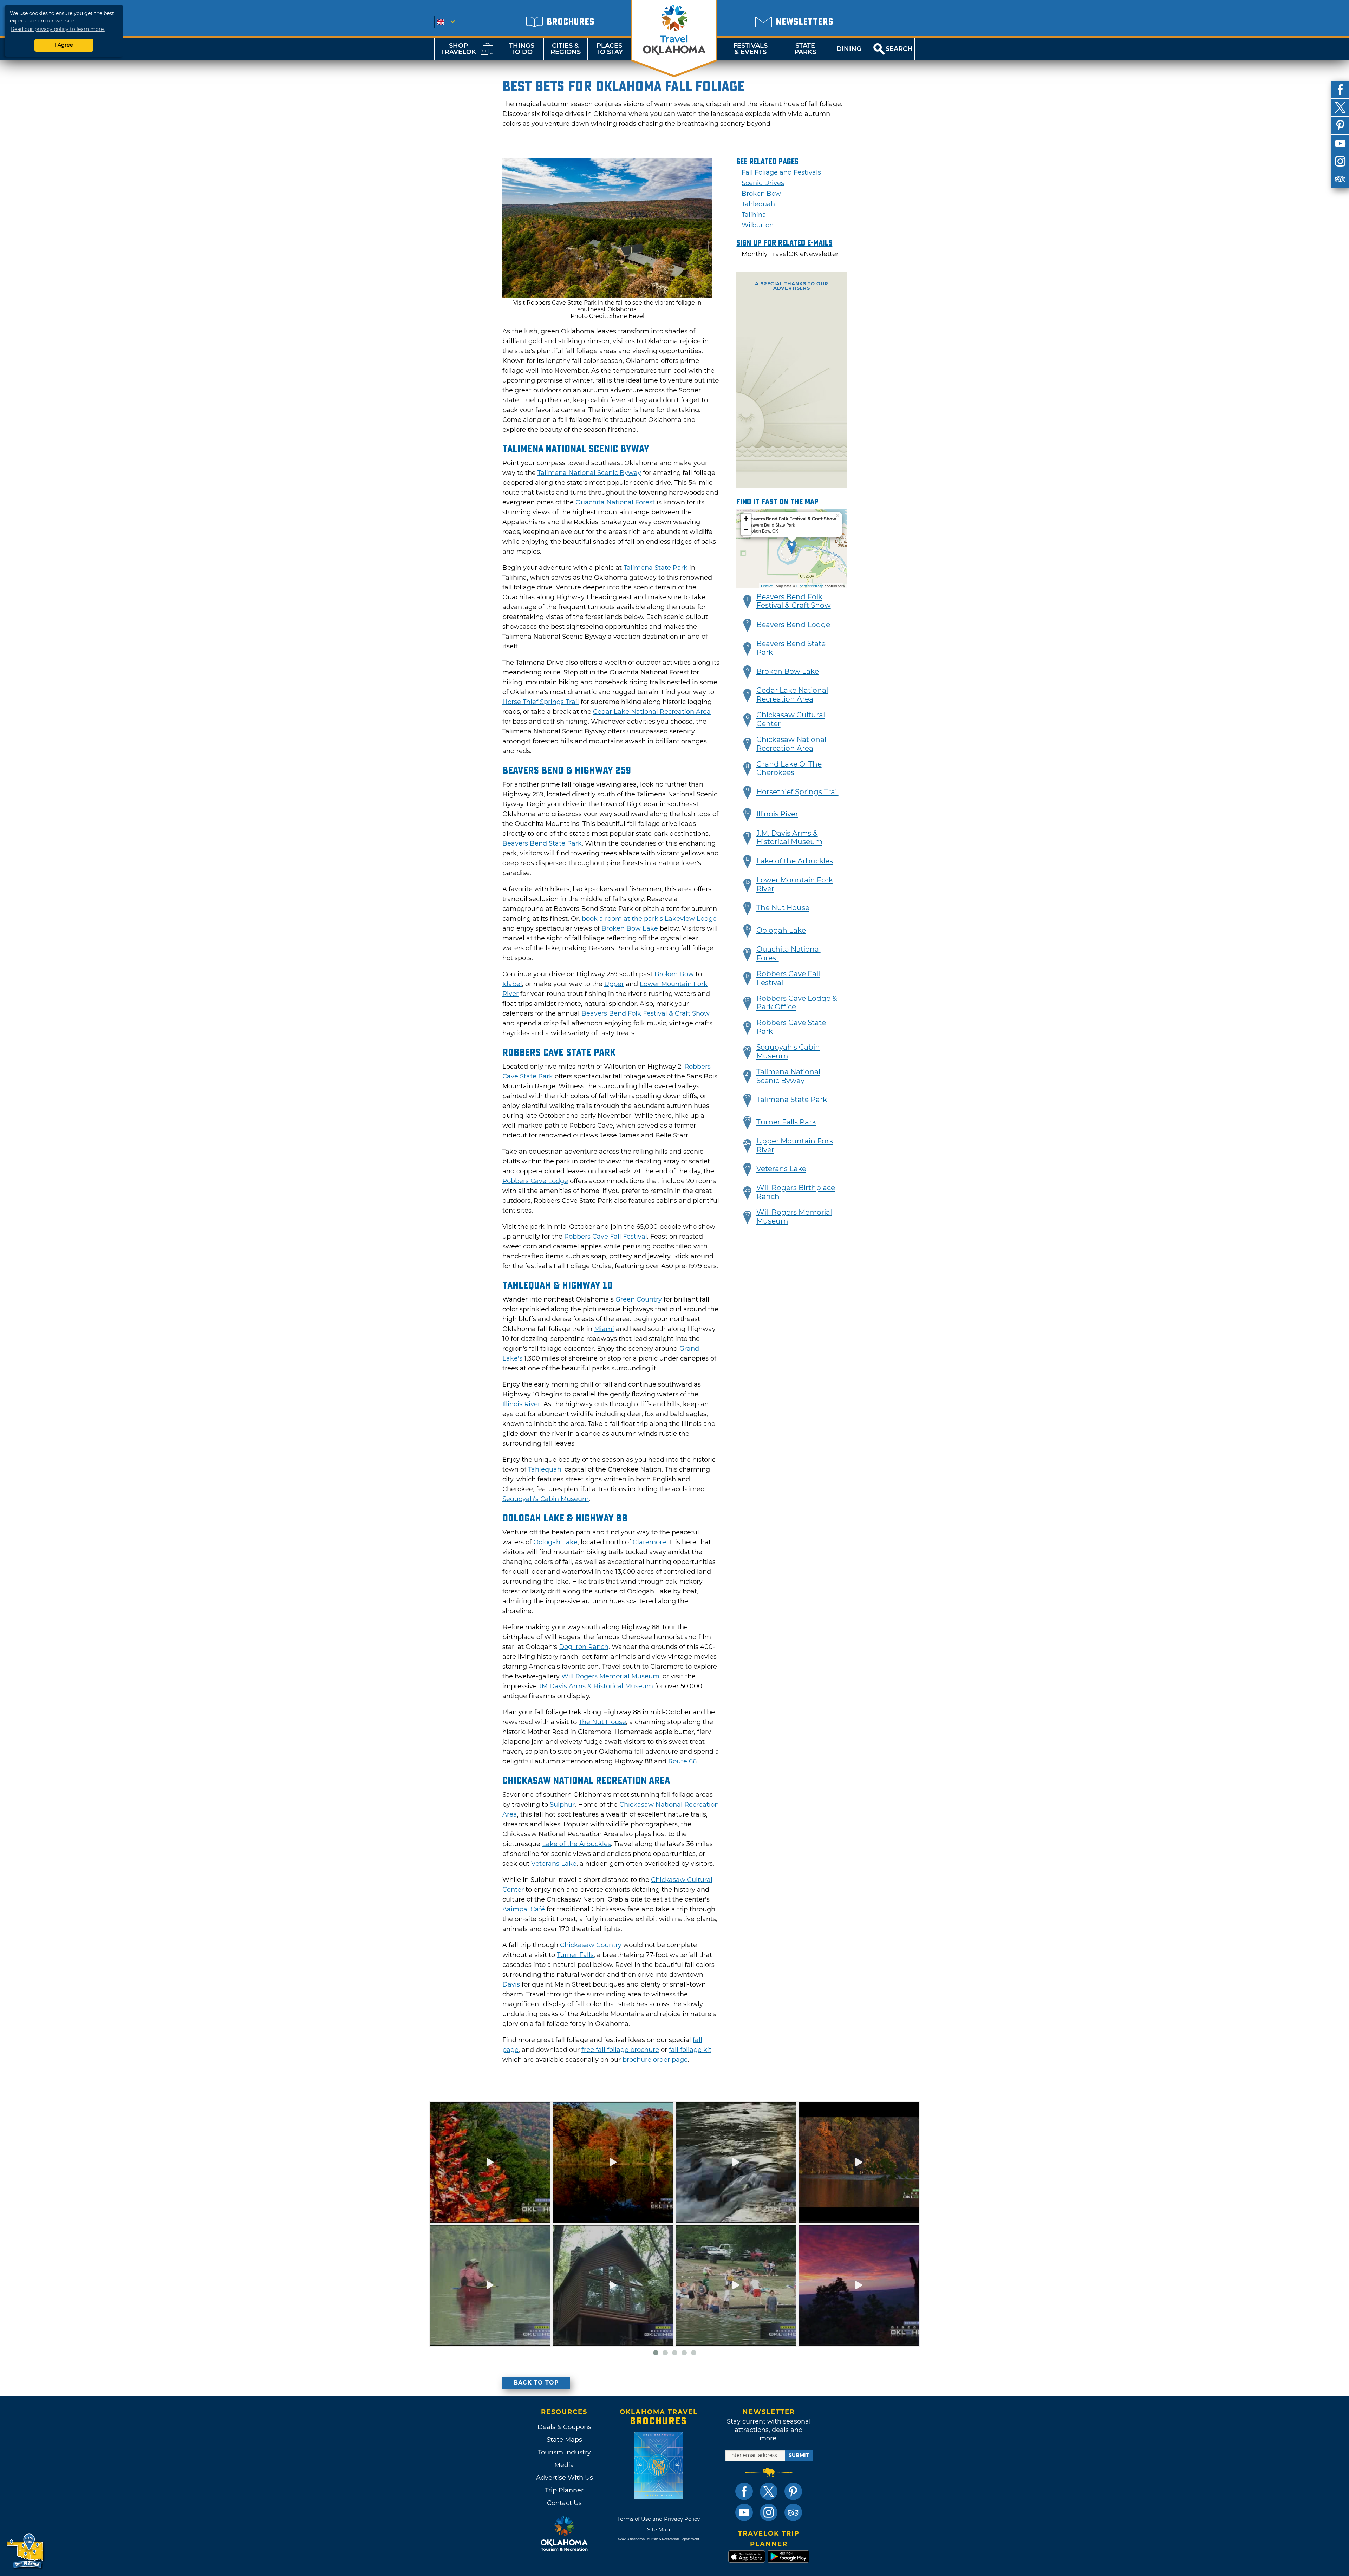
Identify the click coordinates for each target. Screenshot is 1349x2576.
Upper (614, 984)
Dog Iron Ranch (584, 1647)
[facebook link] (744, 2491)
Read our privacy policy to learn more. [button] (58, 29)
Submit (799, 2455)
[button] (748, 602)
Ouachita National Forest (615, 502)
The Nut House (602, 1722)
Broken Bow (674, 974)
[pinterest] (1340, 125)
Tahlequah (545, 1469)
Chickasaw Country (591, 1945)
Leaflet (767, 586)
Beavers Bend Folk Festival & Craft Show (646, 1013)
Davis (511, 1984)
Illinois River (521, 1404)
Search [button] (899, 49)
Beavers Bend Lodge (793, 625)
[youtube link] (744, 2512)
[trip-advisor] (1340, 179)
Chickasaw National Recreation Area (791, 744)
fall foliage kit (690, 2050)
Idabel (512, 984)
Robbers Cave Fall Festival (606, 1237)
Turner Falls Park (786, 1122)
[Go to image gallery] (607, 296)
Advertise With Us (564, 2478)
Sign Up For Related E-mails (784, 243)
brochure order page (655, 2060)
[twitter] (1340, 107)
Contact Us (564, 2503)
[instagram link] (769, 2512)
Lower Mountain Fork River (795, 884)
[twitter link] (769, 2491)
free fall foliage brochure (620, 2050)
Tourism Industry (564, 2452)
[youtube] (1340, 143)
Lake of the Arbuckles (576, 1844)
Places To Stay (610, 49)
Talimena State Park (656, 568)
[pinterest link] (793, 2491)
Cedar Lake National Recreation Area (652, 712)
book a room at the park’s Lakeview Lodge (649, 919)
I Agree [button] (64, 45)
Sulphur (562, 1805)
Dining (849, 49)
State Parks (805, 49)
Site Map (659, 2529)
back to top (536, 2383)
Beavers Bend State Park (542, 843)
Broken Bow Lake (630, 928)
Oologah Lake (555, 1542)
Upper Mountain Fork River (795, 1145)
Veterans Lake (554, 1864)
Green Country (639, 1299)
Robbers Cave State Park (791, 1027)
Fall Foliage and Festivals (781, 172)
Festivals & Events (750, 49)
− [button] (746, 530)
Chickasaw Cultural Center (791, 719)
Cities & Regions (566, 49)
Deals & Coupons (564, 2427)
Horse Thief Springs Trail (541, 702)
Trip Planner (564, 2490)
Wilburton (758, 225)
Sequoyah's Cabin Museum (546, 1499)
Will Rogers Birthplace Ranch (796, 1192)
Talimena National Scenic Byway (589, 473)
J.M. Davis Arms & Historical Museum (789, 838)
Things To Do (522, 49)
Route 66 (682, 1761)
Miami (604, 1329)
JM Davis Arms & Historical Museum (596, 1686)
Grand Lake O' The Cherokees (789, 768)
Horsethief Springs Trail (797, 792)
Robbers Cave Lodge (535, 1181)
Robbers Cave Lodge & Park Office (797, 1003)
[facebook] (1340, 90)
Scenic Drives (763, 183)
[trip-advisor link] (793, 2512)
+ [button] (746, 519)
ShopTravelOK (458, 49)
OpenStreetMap (810, 586)
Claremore (649, 1542)
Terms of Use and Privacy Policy (659, 2519)
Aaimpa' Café (524, 1909)
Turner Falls (575, 1955)
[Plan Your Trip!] (25, 2551)
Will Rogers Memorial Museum (610, 1676)
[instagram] (1340, 161)
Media (564, 2465)
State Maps (564, 2440)
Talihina (754, 215)
